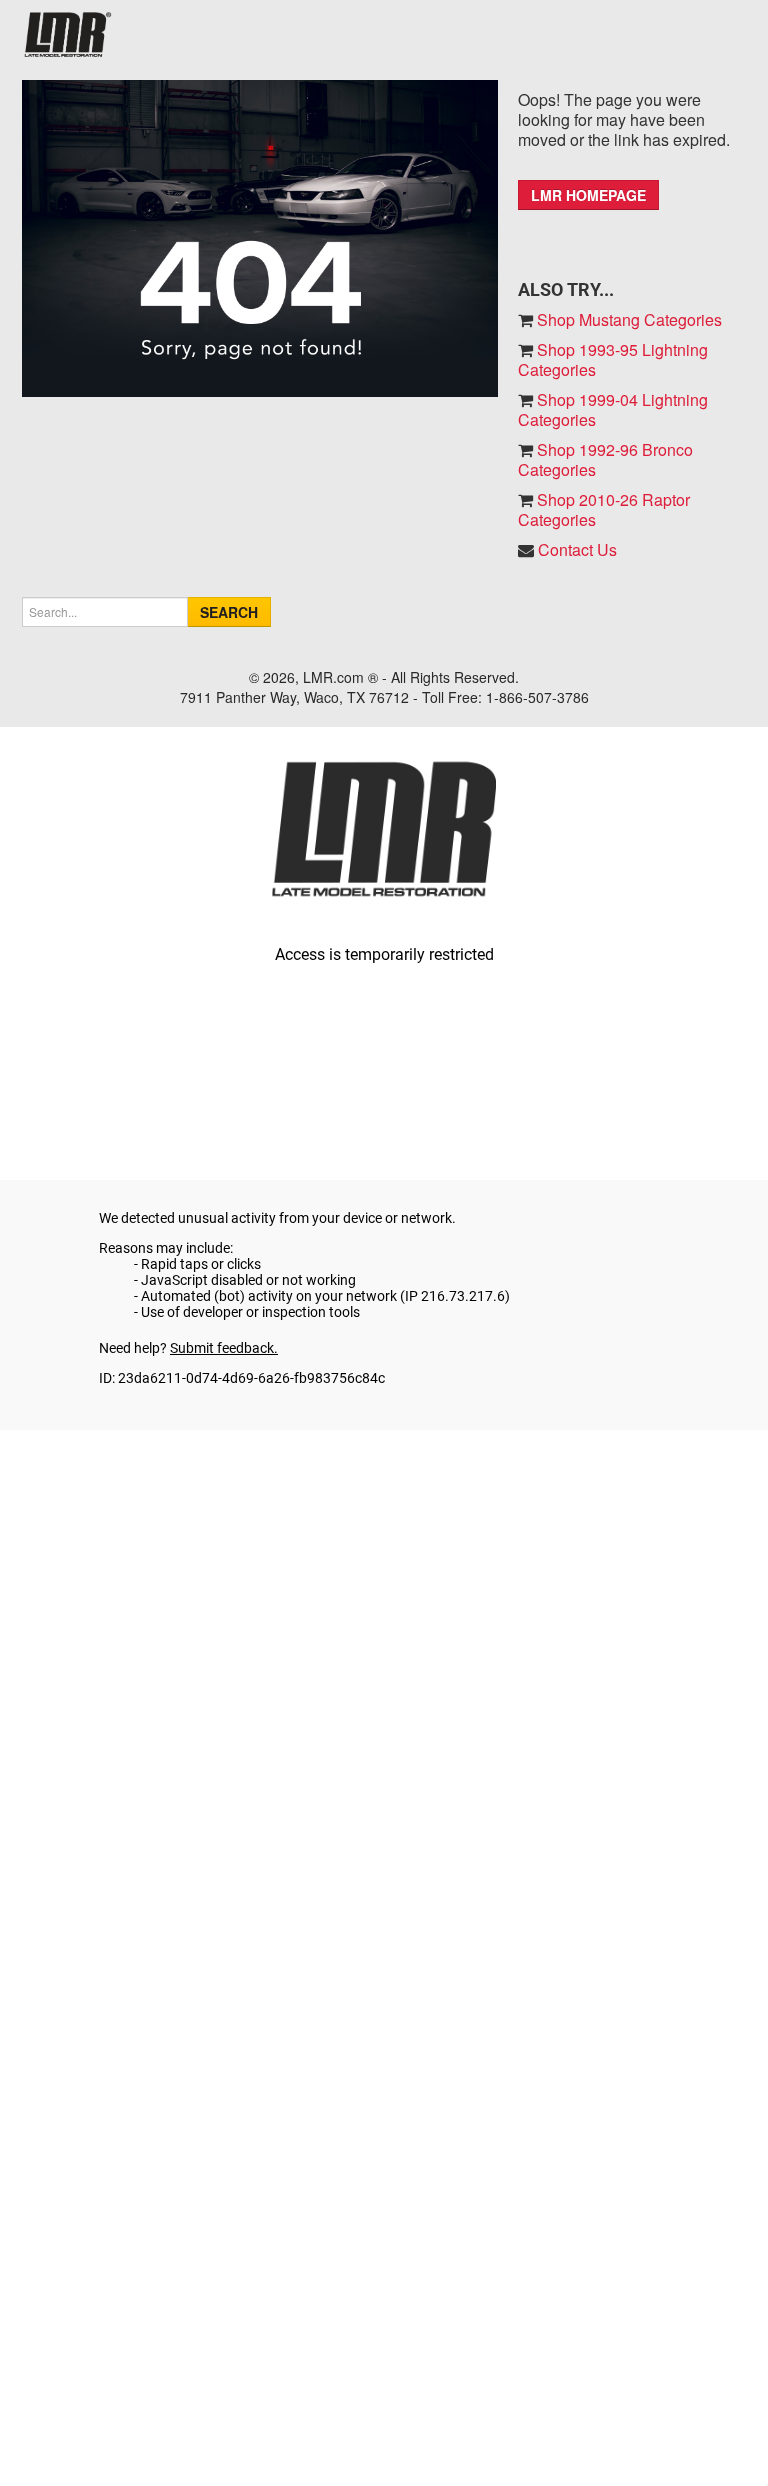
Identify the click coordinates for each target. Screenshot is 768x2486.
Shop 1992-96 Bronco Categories (605, 459)
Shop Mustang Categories (627, 319)
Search (229, 612)
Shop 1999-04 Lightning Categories (613, 409)
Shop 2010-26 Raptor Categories (604, 509)
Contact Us (577, 549)
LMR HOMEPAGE (588, 195)
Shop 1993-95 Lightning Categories (613, 359)
